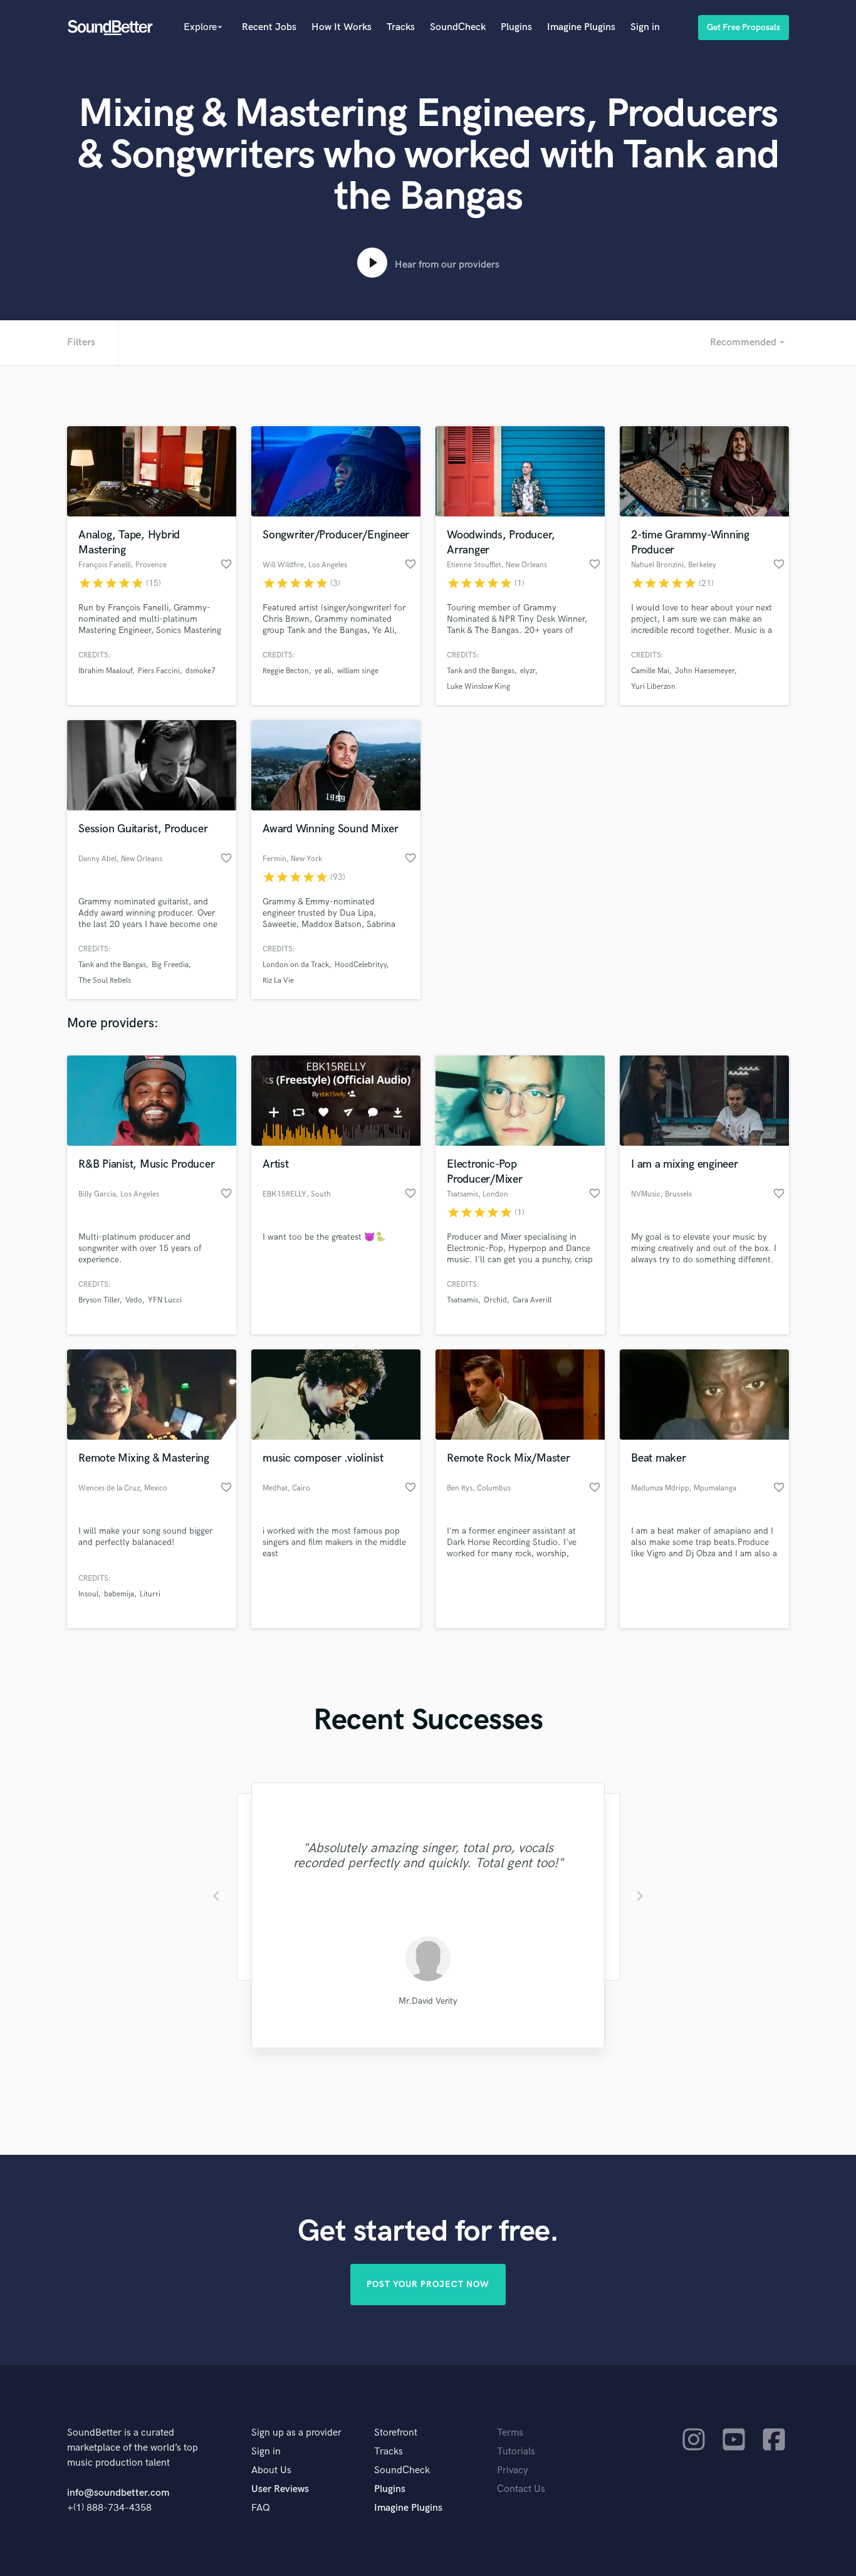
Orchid (495, 1300)
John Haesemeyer (705, 671)
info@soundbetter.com (118, 2493)
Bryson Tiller (99, 1300)
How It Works (342, 27)
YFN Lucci (165, 1300)
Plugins (516, 27)
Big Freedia (170, 965)
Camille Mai (650, 671)
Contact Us (521, 2489)
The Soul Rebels (105, 981)
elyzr (528, 671)
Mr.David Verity (428, 2001)
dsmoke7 (201, 671)
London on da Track (296, 965)
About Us (271, 2470)
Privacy (513, 2470)
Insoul (88, 1594)
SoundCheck (458, 27)
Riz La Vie (278, 981)
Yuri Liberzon (653, 687)
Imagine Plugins (581, 27)
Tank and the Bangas (481, 671)
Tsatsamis (462, 1300)
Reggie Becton (286, 671)
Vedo (134, 1300)
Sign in (645, 27)
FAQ (261, 2508)
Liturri (150, 1594)
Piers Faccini (159, 671)
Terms (510, 2433)
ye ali (323, 671)
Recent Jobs (269, 27)
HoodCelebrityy (361, 965)
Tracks (401, 27)
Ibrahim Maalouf (105, 671)
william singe (358, 671)
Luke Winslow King (478, 687)
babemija (119, 1594)
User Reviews (280, 2489)
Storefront (396, 2433)
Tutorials (516, 2452)
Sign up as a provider (296, 2433)
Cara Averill (532, 1300)
